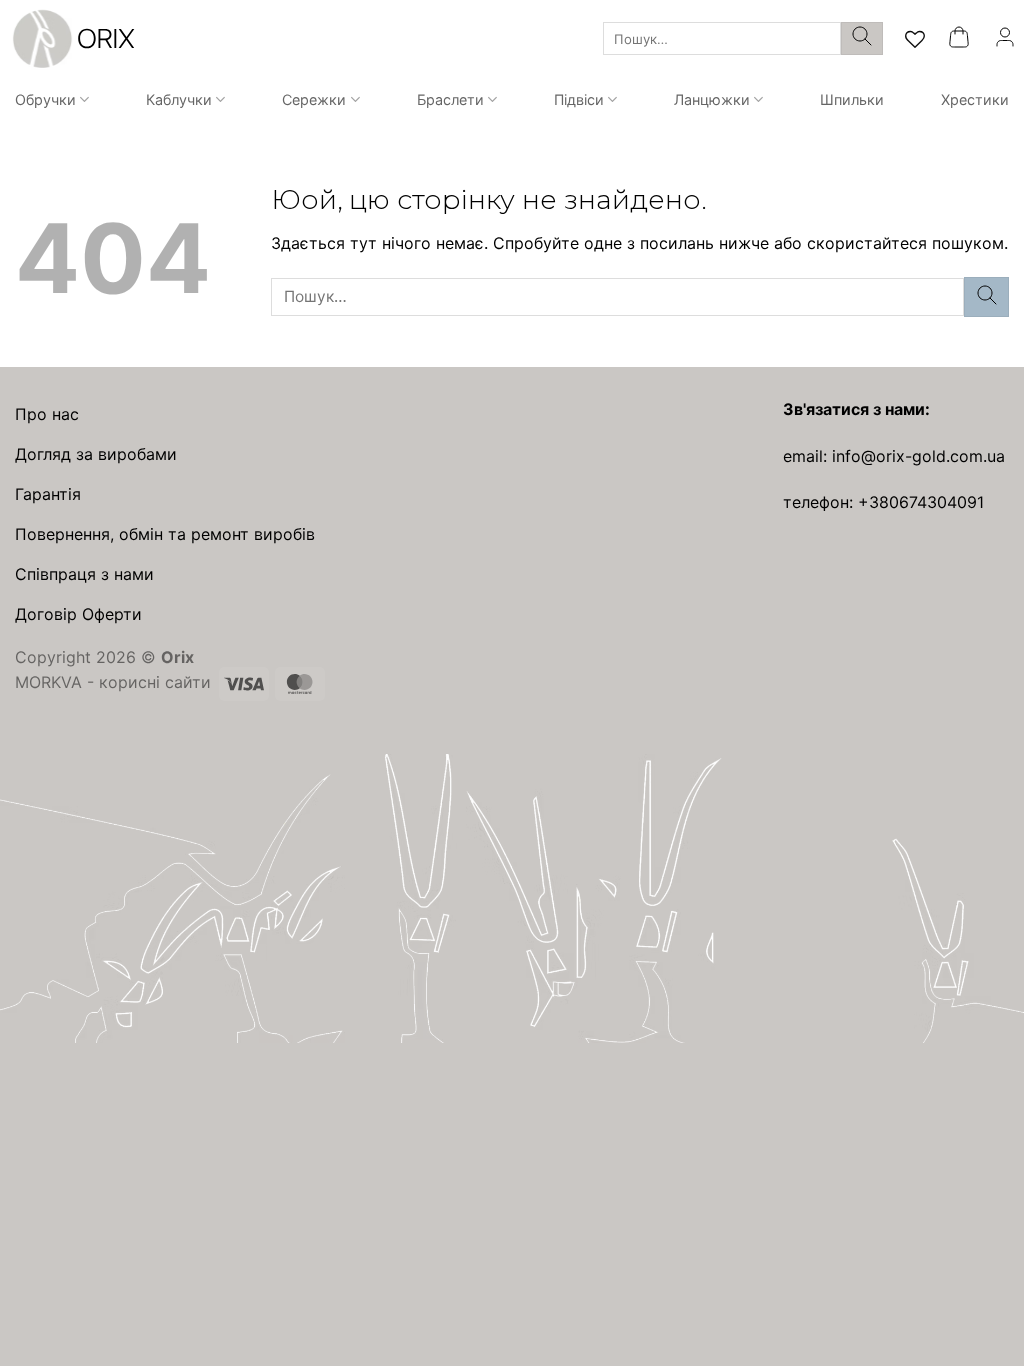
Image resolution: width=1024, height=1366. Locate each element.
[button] (959, 38)
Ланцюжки (712, 99)
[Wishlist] (915, 39)
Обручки (45, 99)
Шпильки (852, 99)
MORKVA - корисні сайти (113, 682)
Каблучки (179, 99)
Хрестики (975, 99)
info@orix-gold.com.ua (918, 456)
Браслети (450, 99)
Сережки (314, 99)
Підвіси (579, 99)
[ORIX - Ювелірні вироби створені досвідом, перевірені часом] (71, 39)
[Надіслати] (862, 39)
